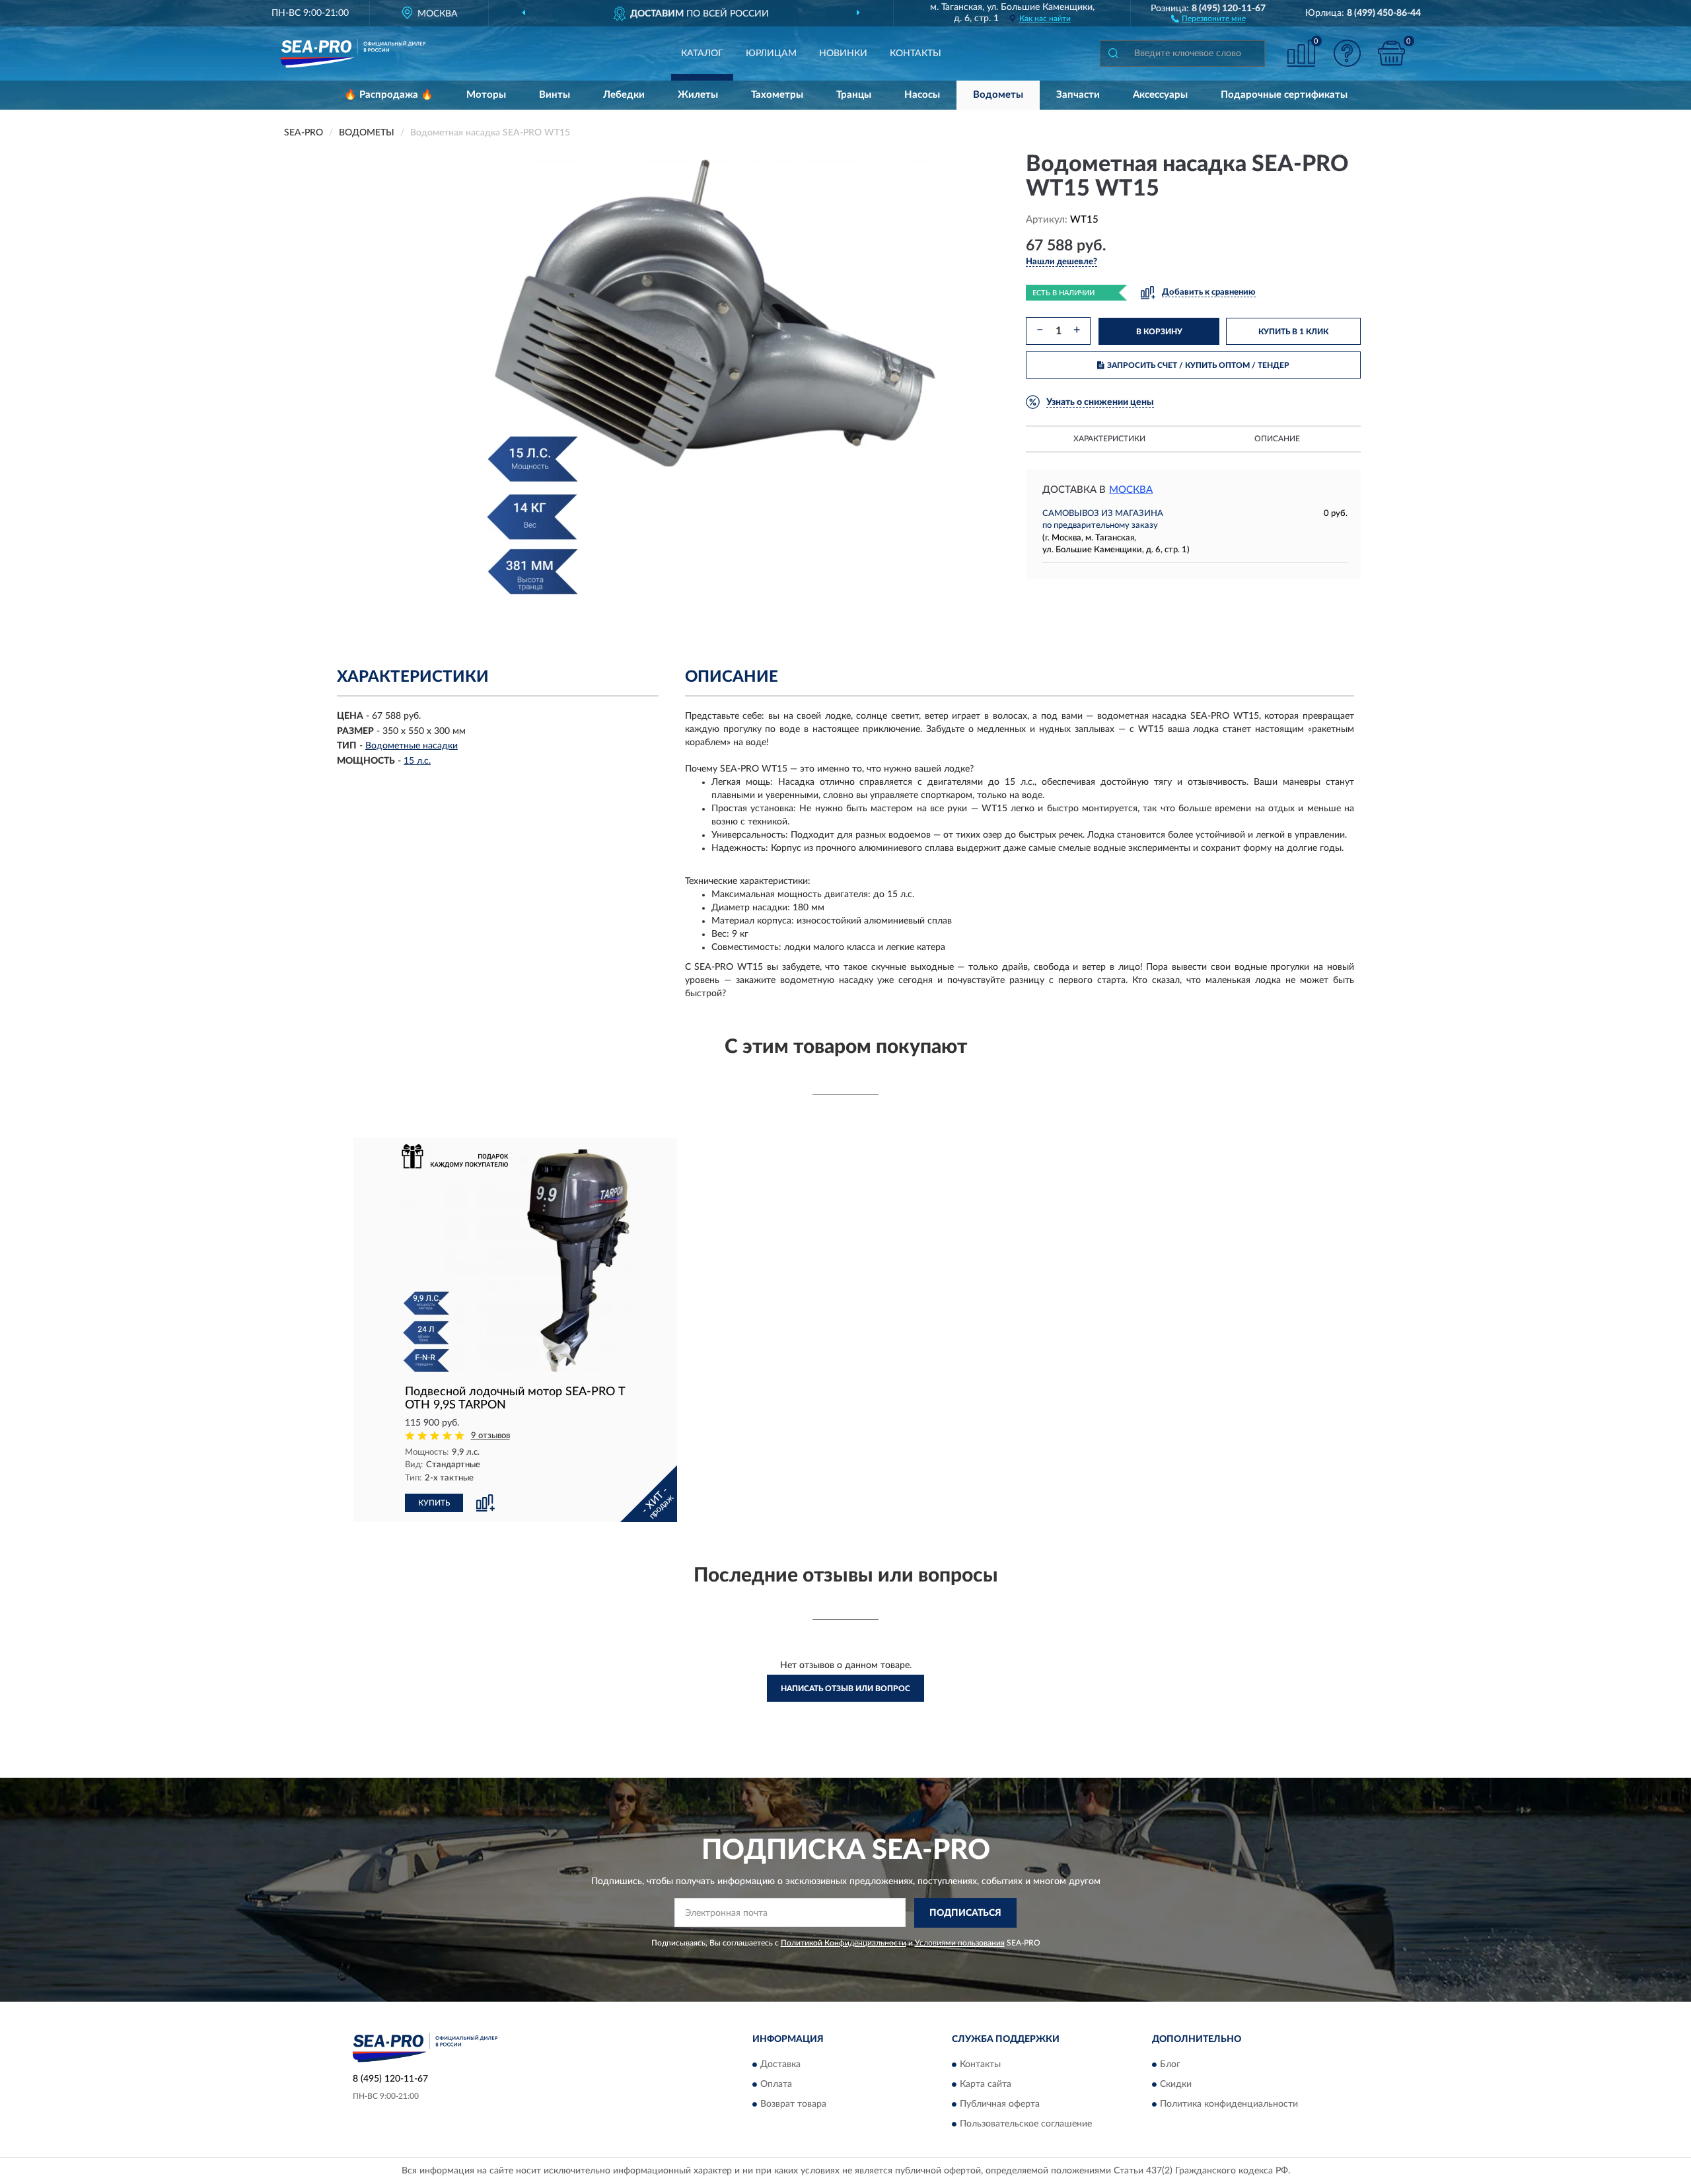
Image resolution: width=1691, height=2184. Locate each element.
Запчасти (1078, 95)
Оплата (776, 2085)
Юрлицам (771, 54)
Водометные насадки (412, 746)
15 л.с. (417, 761)
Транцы (854, 95)
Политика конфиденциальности (1229, 2105)
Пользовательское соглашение (1026, 2125)
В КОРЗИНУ (1159, 332)
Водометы (998, 95)
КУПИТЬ (434, 1503)
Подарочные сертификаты (1284, 95)
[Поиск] (1113, 54)
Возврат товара (793, 2105)
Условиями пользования (960, 1943)
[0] (1392, 53)
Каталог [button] (702, 54)
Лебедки (624, 95)
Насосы (922, 95)
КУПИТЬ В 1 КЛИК (1293, 332)
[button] (1208, 18)
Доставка (780, 2065)
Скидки (1176, 2085)
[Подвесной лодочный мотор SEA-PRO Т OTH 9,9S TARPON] (515, 1258)
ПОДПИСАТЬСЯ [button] (965, 1913)
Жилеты (698, 95)
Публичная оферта (1000, 2105)
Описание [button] (1277, 439)
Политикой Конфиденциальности (844, 1943)
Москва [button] (1131, 490)
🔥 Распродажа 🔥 (389, 95)
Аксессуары (1160, 95)
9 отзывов (490, 1436)
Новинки (843, 54)
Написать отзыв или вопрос (845, 1689)
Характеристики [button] (1109, 439)
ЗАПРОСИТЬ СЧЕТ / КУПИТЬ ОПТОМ (1198, 365)
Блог (1170, 2065)
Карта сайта (986, 2085)
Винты (555, 95)
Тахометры (777, 95)
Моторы (486, 95)
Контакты (916, 54)
